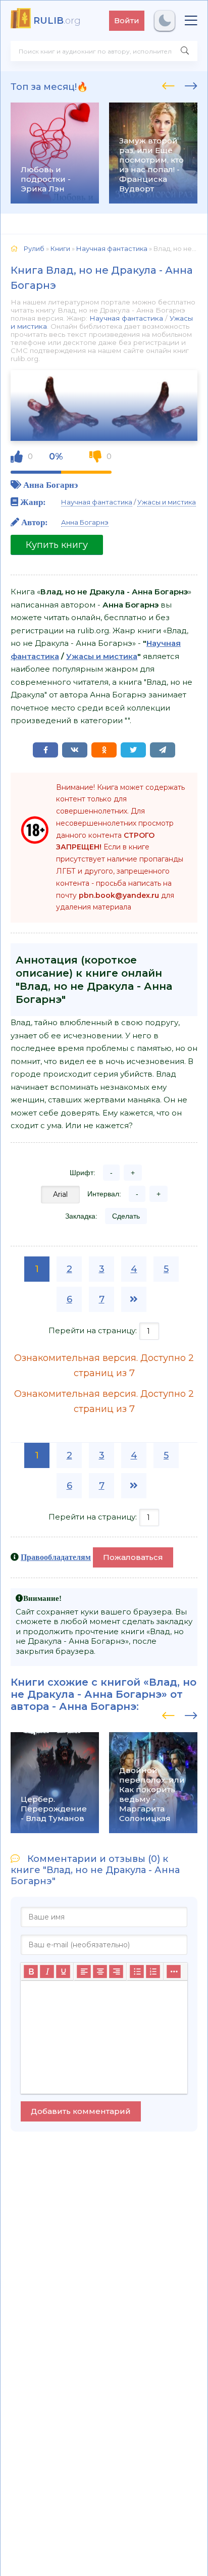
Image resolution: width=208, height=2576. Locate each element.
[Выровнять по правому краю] (116, 1972)
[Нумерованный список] (153, 1972)
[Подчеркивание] (63, 1972)
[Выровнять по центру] (100, 1972)
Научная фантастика (126, 318)
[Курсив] (47, 1972)
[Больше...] (174, 1972)
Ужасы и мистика (167, 502)
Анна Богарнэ (50, 485)
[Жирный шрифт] (31, 1972)
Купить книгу (57, 545)
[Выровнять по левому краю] (84, 1972)
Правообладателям (56, 1557)
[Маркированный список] (137, 1972)
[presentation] (168, 84)
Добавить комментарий (81, 2111)
